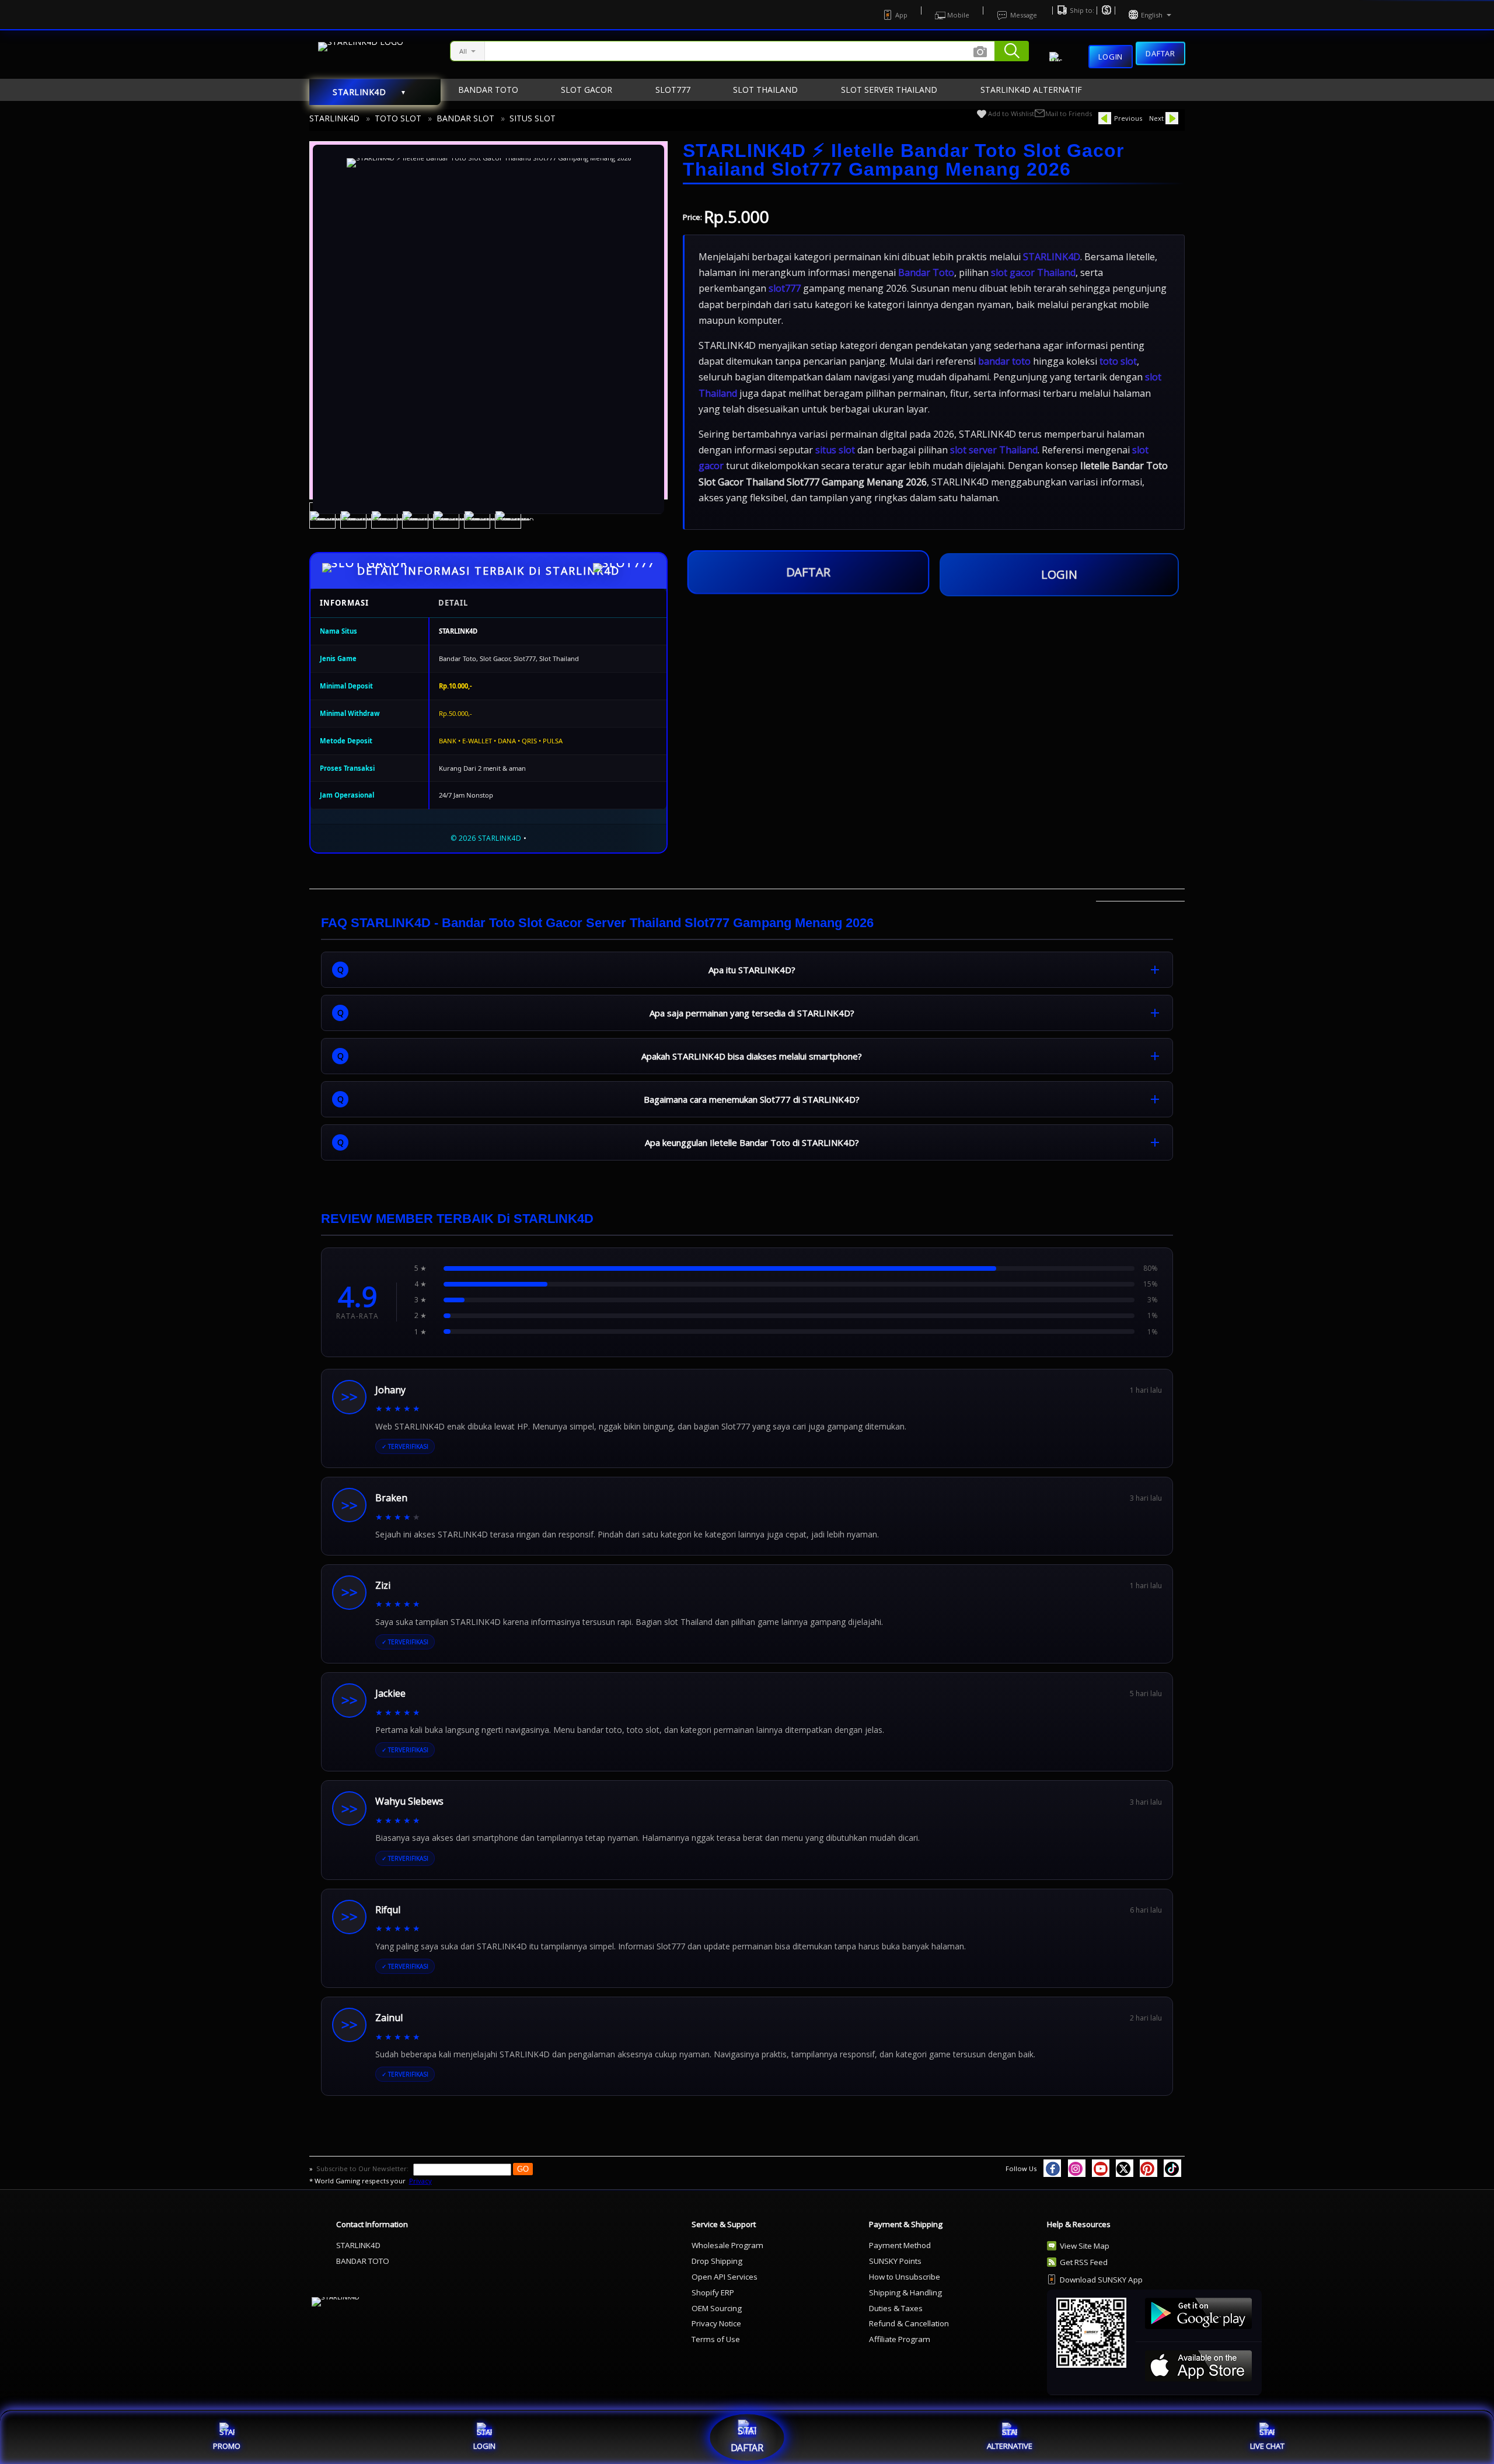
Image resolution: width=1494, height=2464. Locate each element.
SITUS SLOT (533, 118)
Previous (1128, 118)
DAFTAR (808, 574)
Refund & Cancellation (909, 2323)
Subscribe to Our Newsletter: (363, 2168)
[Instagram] (1077, 2168)
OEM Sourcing (717, 2308)
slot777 (785, 288)
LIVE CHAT (1267, 2446)
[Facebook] (1052, 2168)
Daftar (1160, 53)
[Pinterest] (1149, 2168)
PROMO (227, 2446)
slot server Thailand (994, 450)
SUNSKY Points (895, 2261)
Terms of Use (716, 2339)
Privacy (420, 2181)
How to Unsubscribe (905, 2277)
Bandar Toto (926, 272)
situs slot (835, 450)
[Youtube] (1101, 2168)
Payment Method (900, 2245)
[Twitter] (1125, 2168)
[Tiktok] (1172, 2168)
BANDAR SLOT (465, 118)
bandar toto (1004, 361)
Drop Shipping (717, 2261)
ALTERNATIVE (1010, 2446)
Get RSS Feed (1084, 2262)
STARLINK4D (334, 118)
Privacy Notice (716, 2323)
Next (1156, 118)
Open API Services (725, 2277)
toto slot (1118, 361)
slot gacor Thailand (1033, 272)
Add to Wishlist (1011, 113)
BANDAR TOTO (363, 2261)
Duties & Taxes (896, 2308)
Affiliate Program (900, 2339)
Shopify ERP (713, 2292)
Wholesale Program (727, 2245)
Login (1111, 57)
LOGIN (1059, 574)
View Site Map (1085, 2246)
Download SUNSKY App (1101, 2280)
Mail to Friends (1069, 113)
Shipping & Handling (905, 2292)
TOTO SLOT (398, 118)
